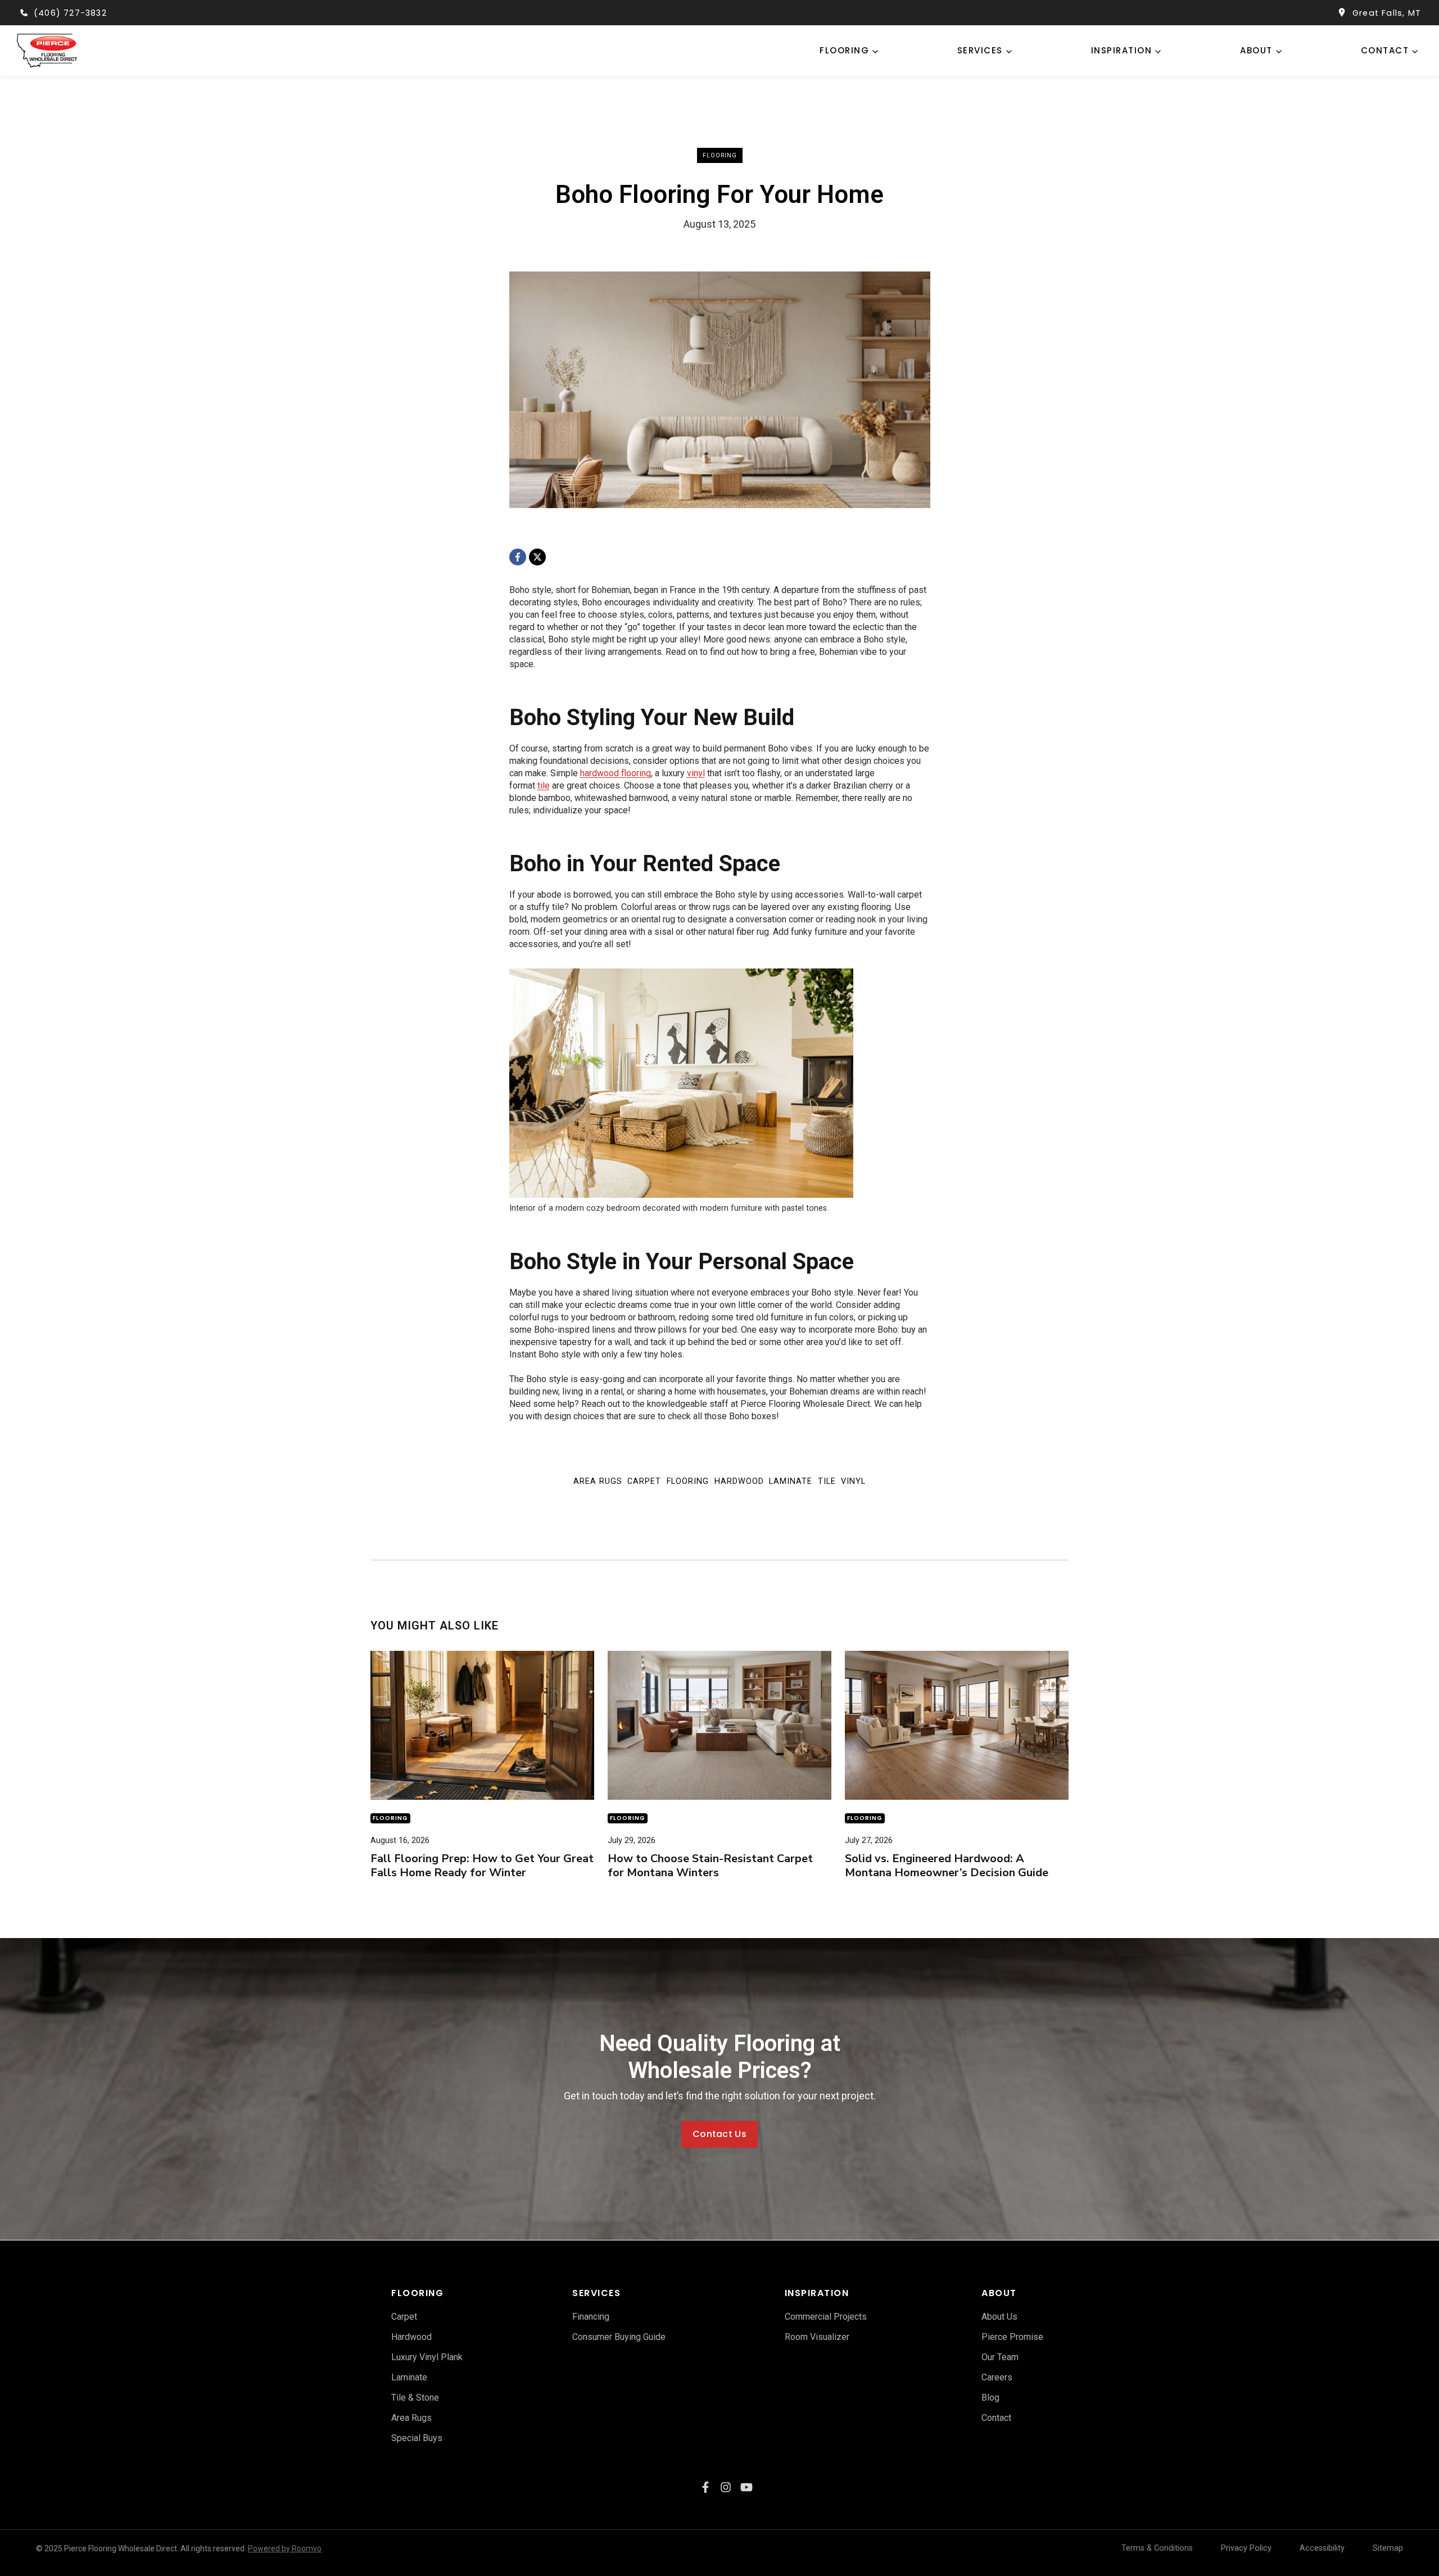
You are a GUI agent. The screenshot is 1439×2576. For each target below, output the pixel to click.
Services (980, 50)
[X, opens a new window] (537, 557)
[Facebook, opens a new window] (518, 557)
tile (544, 786)
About (1256, 50)
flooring (844, 50)
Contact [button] (1385, 50)
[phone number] (24, 13)
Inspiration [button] (1122, 50)
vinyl (696, 773)
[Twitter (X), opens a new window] (746, 2487)
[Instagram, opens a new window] (726, 2487)
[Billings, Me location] (1342, 13)
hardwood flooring (616, 773)
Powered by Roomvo (285, 2548)
